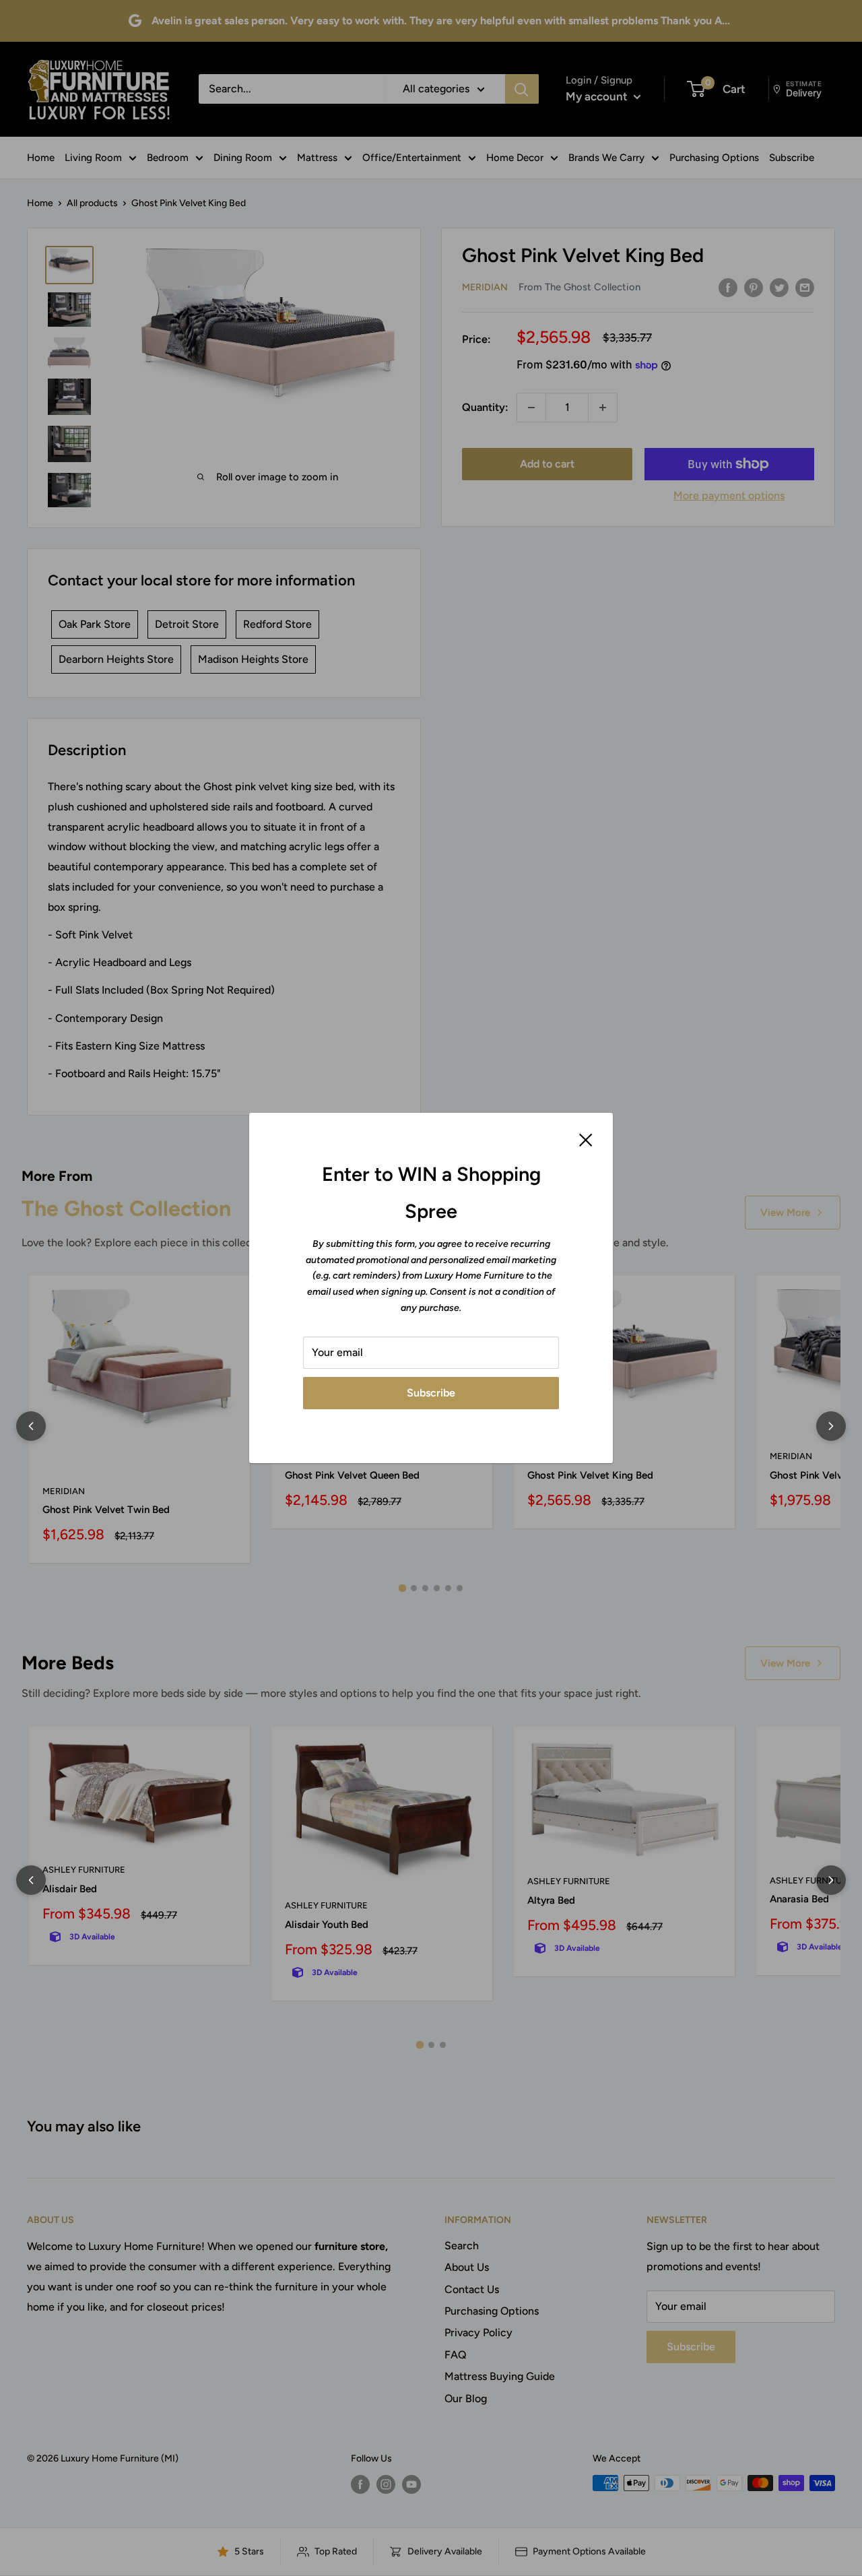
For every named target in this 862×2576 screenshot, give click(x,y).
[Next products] (831, 1426)
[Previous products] (31, 1426)
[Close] (586, 1139)
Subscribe (431, 1393)
